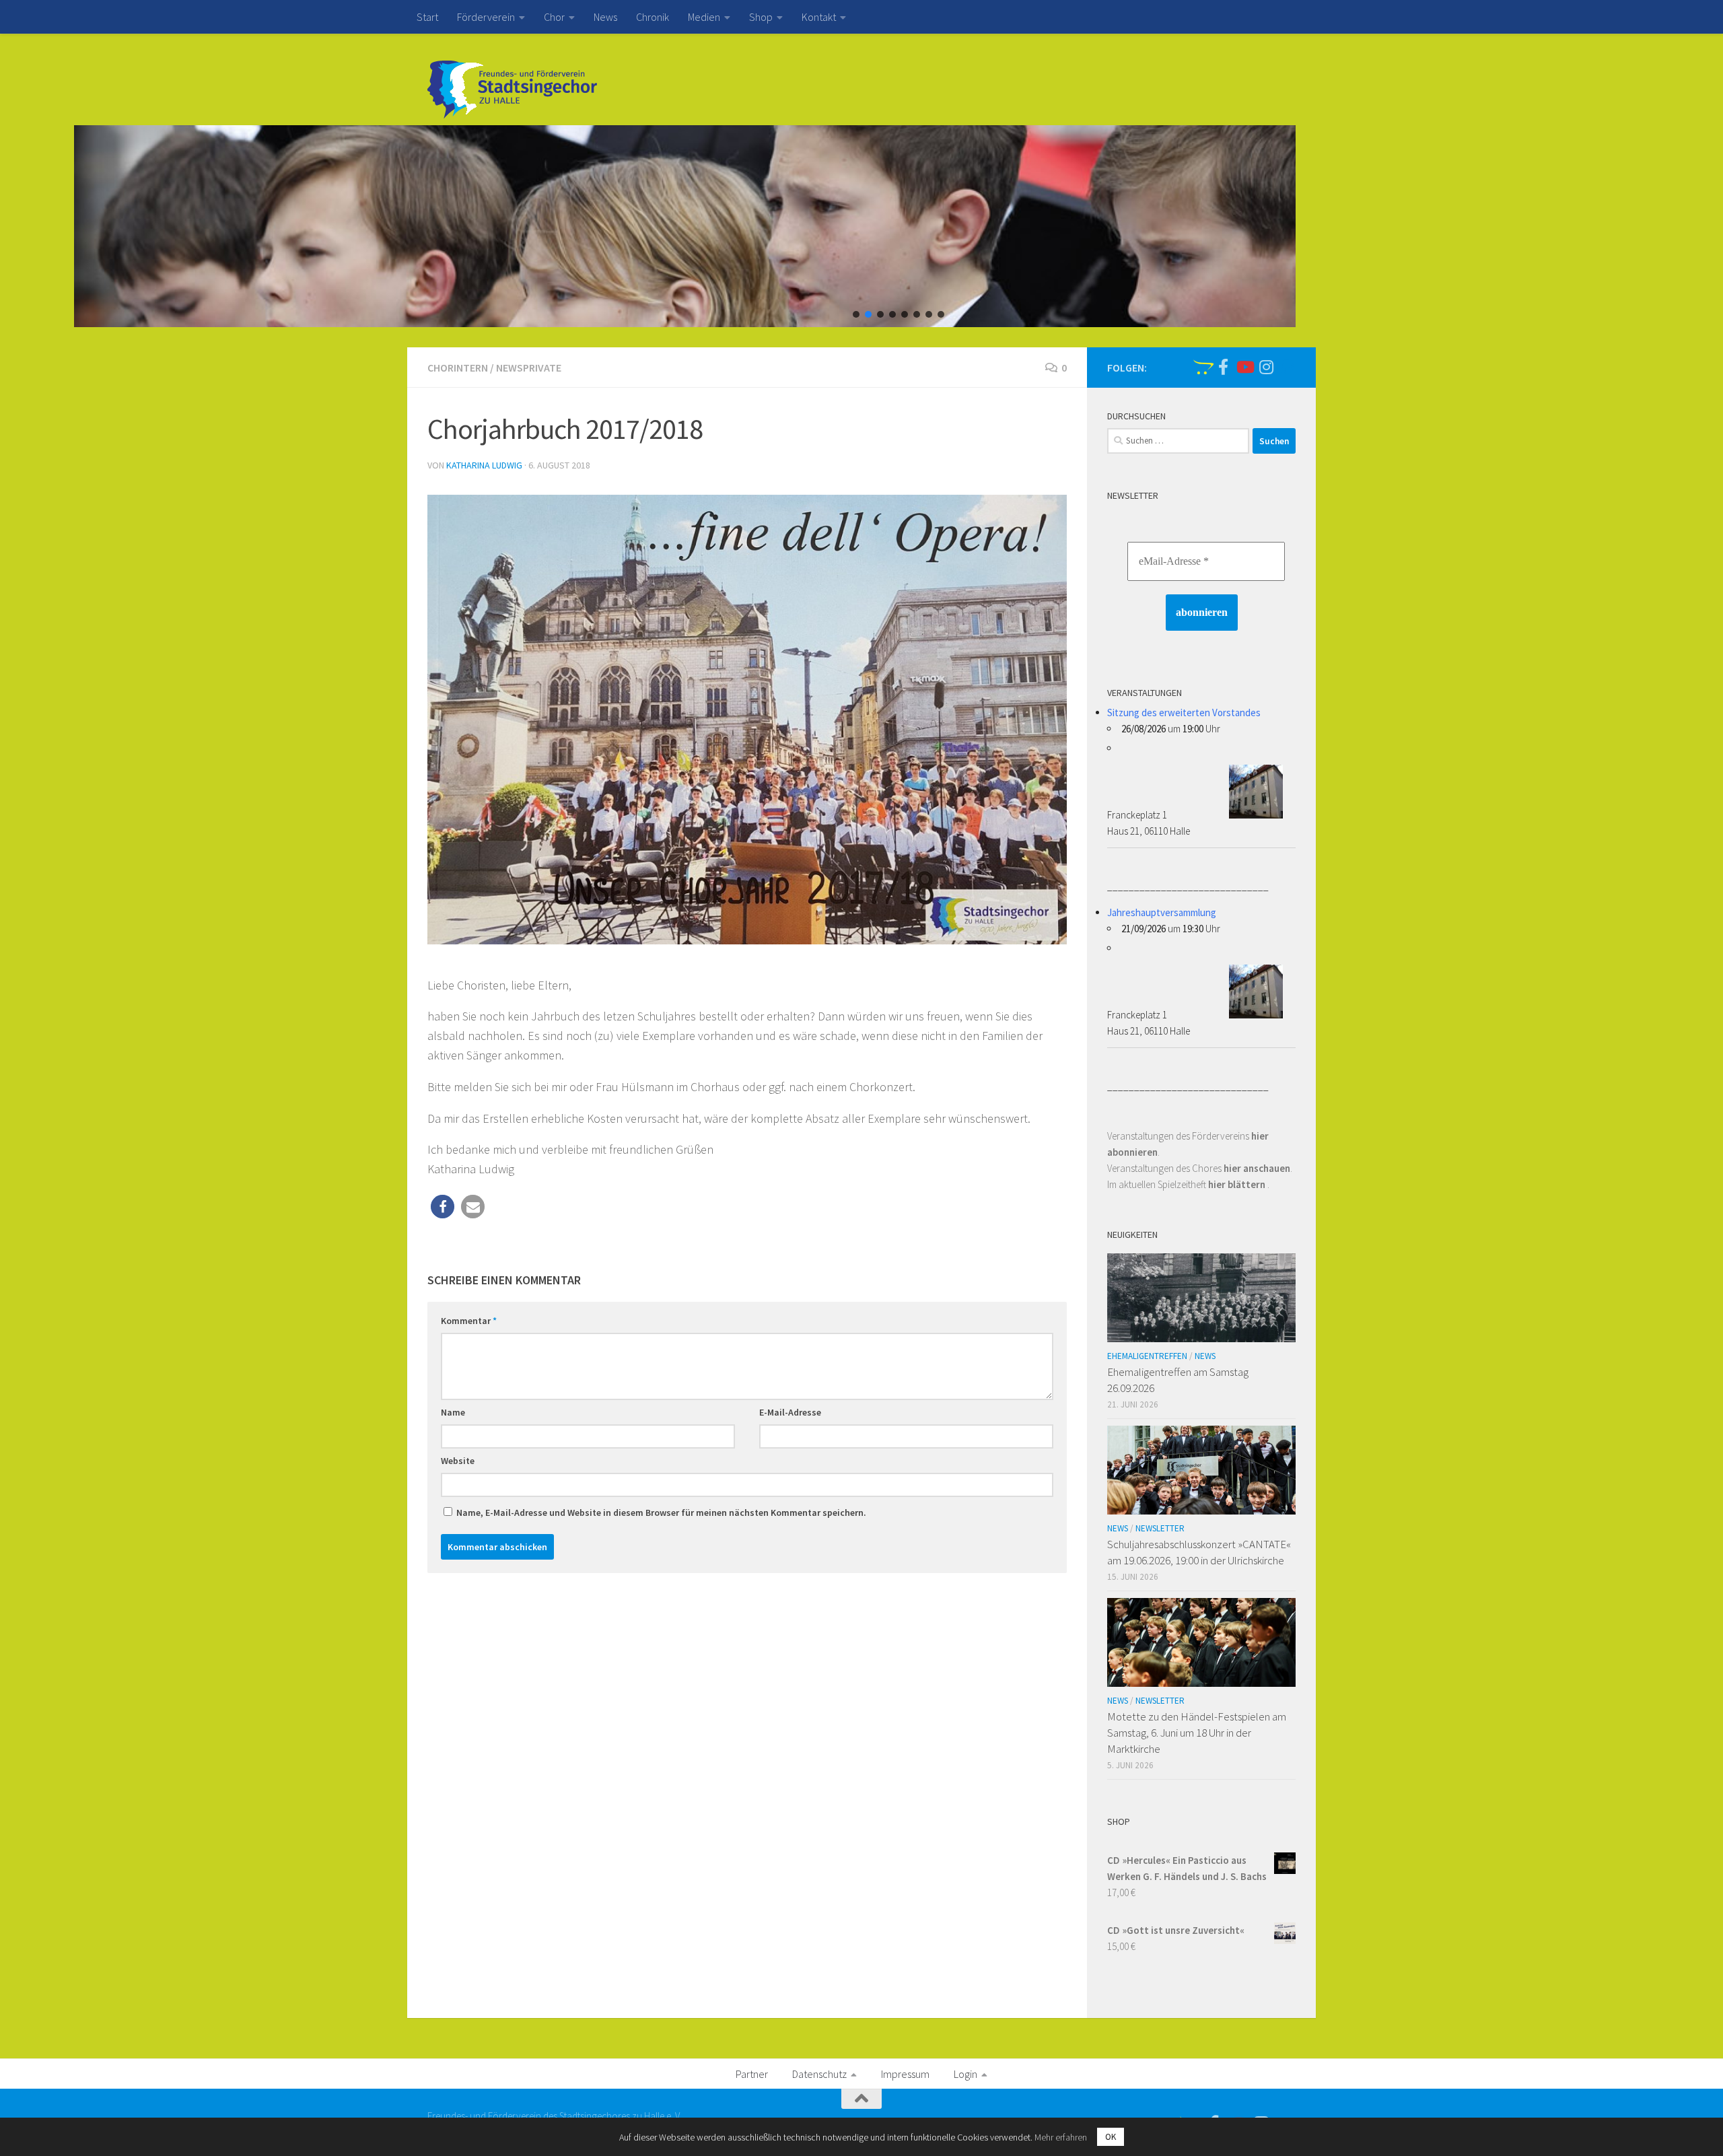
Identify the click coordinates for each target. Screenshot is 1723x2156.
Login (965, 2074)
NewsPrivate (529, 368)
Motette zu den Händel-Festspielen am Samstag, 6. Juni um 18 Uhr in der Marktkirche (1197, 1732)
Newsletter (1160, 1528)
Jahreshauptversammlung (1162, 912)
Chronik (653, 17)
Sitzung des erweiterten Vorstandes (1184, 712)
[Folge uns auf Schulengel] (1201, 367)
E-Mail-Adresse (790, 1412)
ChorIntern (458, 368)
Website (458, 1461)
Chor (554, 17)
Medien (704, 17)
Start (427, 17)
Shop (761, 17)
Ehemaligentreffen (1147, 1356)
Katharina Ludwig (484, 465)
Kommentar (469, 1321)
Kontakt (819, 17)
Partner (752, 2074)
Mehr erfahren (1061, 2137)
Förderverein (486, 17)
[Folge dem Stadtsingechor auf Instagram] (1266, 367)
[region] (861, 226)
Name (453, 1412)
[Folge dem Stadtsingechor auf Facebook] (1223, 367)
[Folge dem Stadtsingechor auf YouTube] (1244, 367)
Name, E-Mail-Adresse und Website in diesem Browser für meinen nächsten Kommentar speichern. (661, 1512)
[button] (856, 314)
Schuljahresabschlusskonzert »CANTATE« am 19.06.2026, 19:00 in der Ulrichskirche (1199, 1552)
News (605, 17)
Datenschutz (819, 2074)
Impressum (905, 2074)
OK (1111, 2137)
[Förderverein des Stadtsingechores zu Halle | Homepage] (512, 90)
